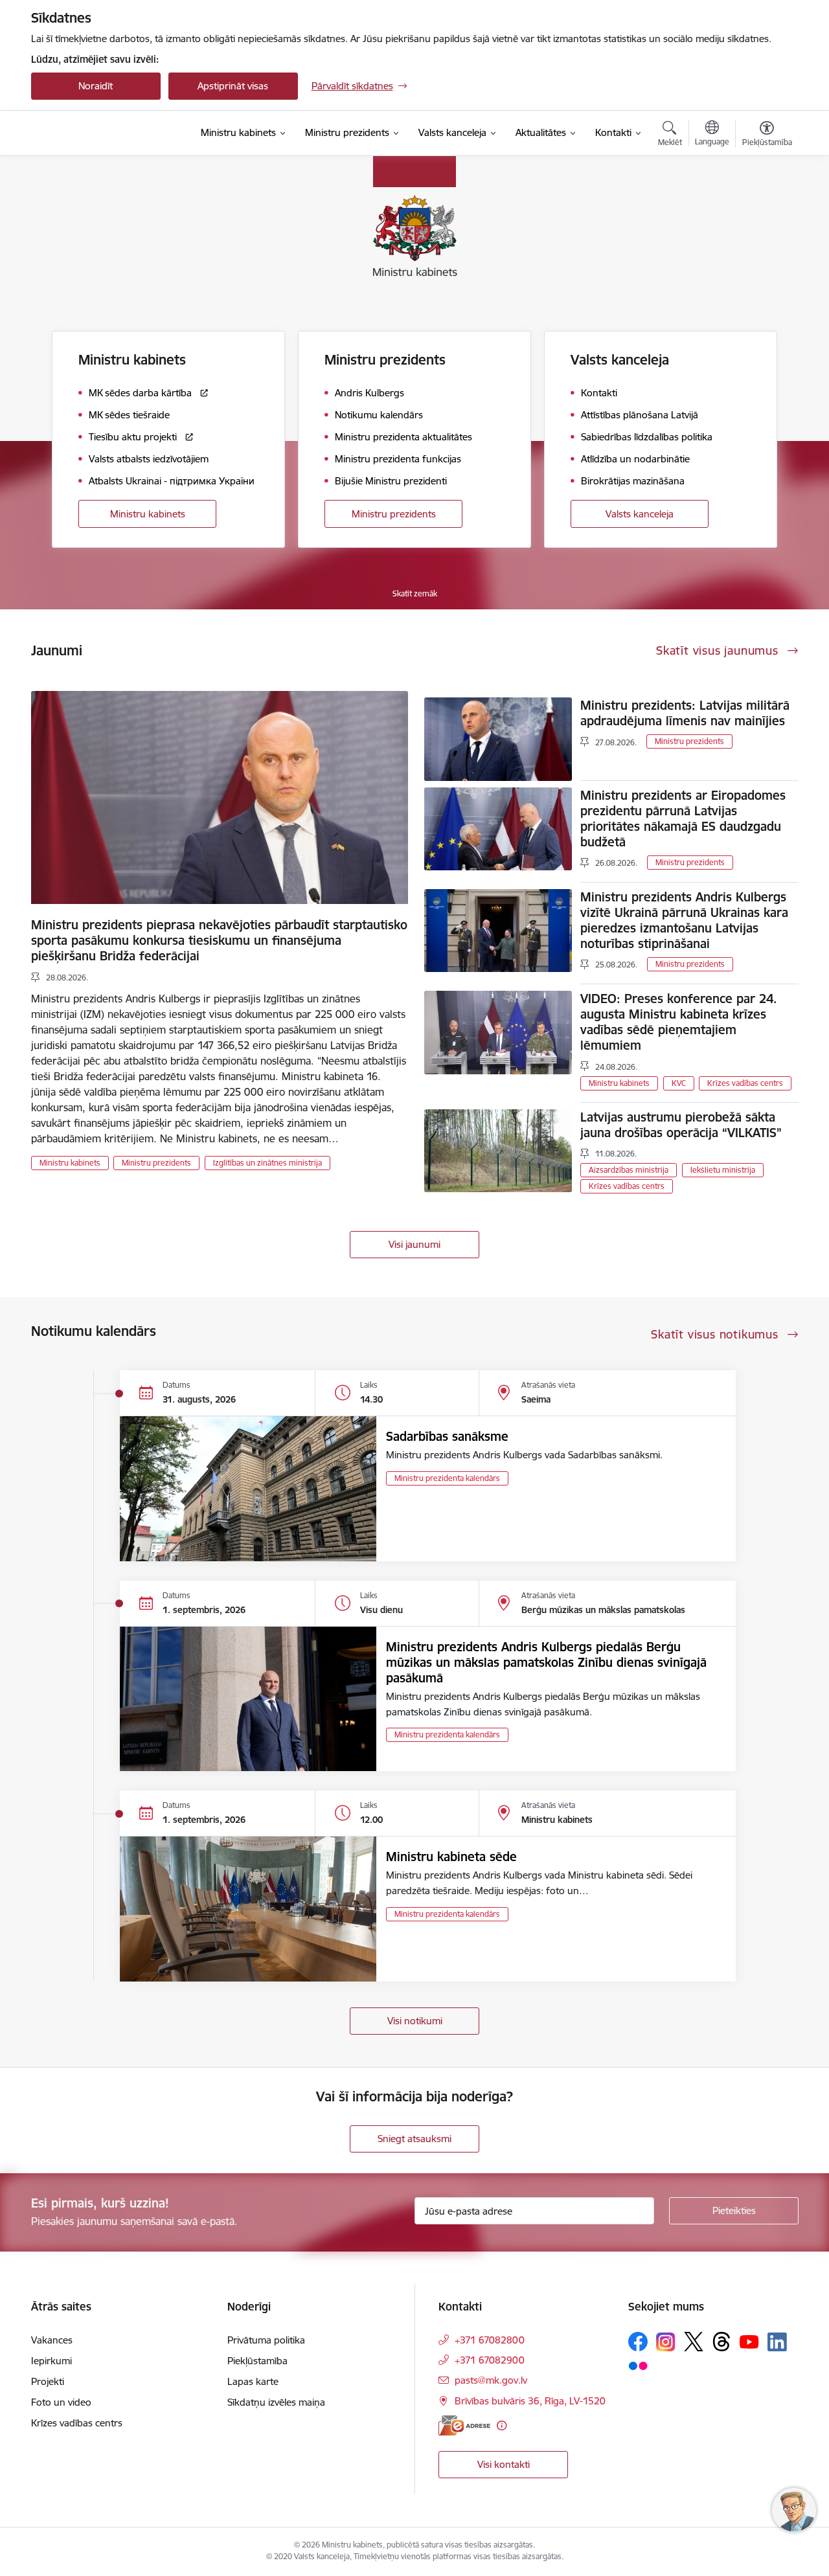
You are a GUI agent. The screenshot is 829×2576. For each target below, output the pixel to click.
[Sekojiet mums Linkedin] (777, 2342)
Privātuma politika (266, 2340)
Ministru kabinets (148, 514)
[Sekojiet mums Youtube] (749, 2341)
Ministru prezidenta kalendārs (447, 1478)
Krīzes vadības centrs (745, 1083)
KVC (679, 1083)
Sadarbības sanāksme (447, 1436)
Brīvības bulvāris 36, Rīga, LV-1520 (530, 2401)
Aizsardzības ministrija (629, 1170)
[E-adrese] (464, 2425)
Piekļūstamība (257, 2361)
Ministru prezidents (394, 514)
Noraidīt (96, 86)
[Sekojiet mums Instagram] (666, 2342)
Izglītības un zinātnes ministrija (267, 1163)
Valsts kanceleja (640, 514)
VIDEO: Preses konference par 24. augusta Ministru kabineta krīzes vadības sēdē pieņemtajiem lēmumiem (679, 1022)
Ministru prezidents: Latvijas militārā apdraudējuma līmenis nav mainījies (685, 713)
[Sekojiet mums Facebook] (638, 2342)
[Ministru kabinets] (101, 133)
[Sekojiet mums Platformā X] (694, 2342)
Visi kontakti (504, 2464)
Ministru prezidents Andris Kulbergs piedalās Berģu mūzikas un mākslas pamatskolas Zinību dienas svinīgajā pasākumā (546, 1662)
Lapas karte (253, 2381)
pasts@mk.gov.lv (491, 2380)
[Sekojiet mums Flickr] (638, 2365)
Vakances (52, 2340)
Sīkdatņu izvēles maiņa (276, 2402)
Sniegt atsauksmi (414, 2139)
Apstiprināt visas (233, 86)
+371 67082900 (490, 2360)
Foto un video (61, 2402)
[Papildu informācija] (502, 2425)
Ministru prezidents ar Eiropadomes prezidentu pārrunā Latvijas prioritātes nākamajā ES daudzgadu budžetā (683, 819)
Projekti (48, 2381)
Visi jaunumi (414, 1244)
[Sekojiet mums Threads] (721, 2342)
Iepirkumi (51, 2361)
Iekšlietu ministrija (723, 1170)
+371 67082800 (490, 2340)
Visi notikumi (415, 2021)
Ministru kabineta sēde (451, 1857)
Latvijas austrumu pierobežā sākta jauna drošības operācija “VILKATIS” (681, 1125)
